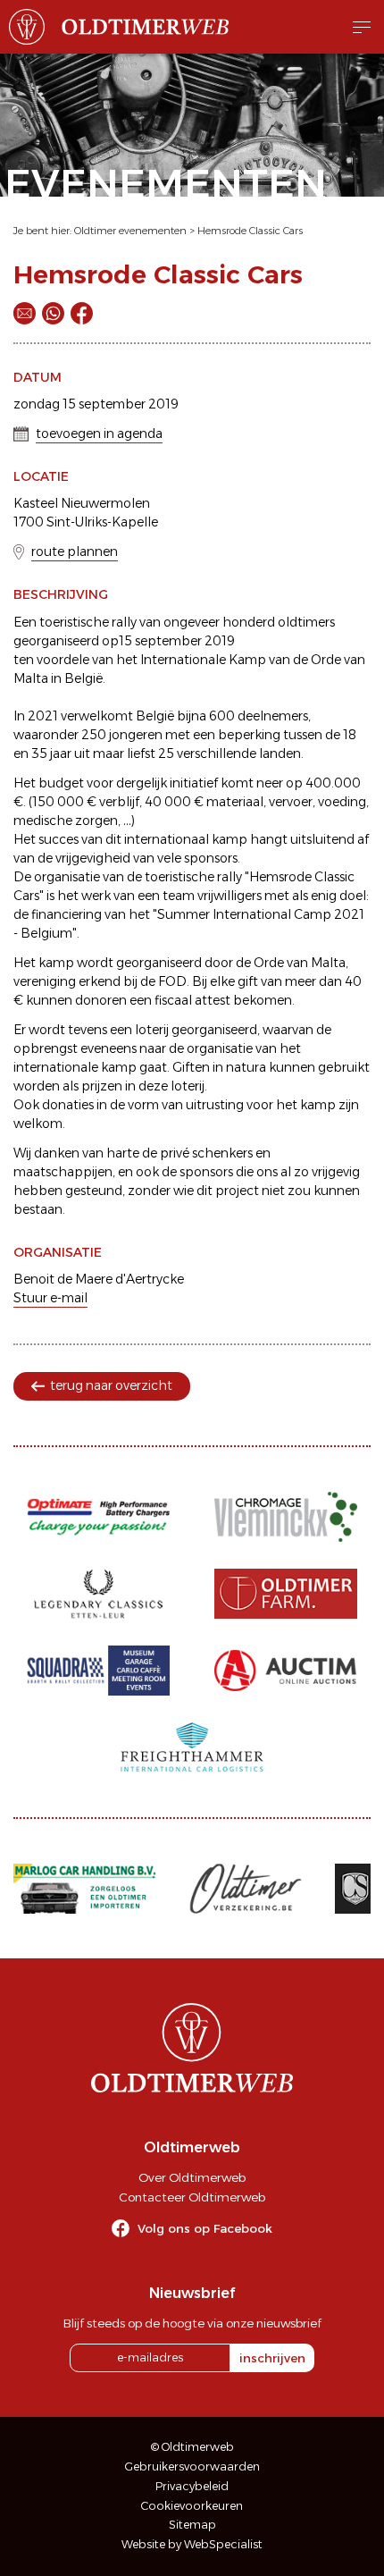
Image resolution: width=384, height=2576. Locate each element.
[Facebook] (82, 313)
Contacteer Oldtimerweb (192, 2197)
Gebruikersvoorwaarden (192, 2467)
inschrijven (272, 2358)
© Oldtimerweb (192, 2447)
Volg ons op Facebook (205, 2228)
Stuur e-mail (50, 1298)
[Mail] (25, 313)
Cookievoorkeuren (192, 2506)
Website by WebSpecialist (192, 2544)
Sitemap (192, 2525)
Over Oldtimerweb (192, 2177)
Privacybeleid (192, 2486)
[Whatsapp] (53, 313)
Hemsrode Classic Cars (250, 231)
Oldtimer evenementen (130, 231)
